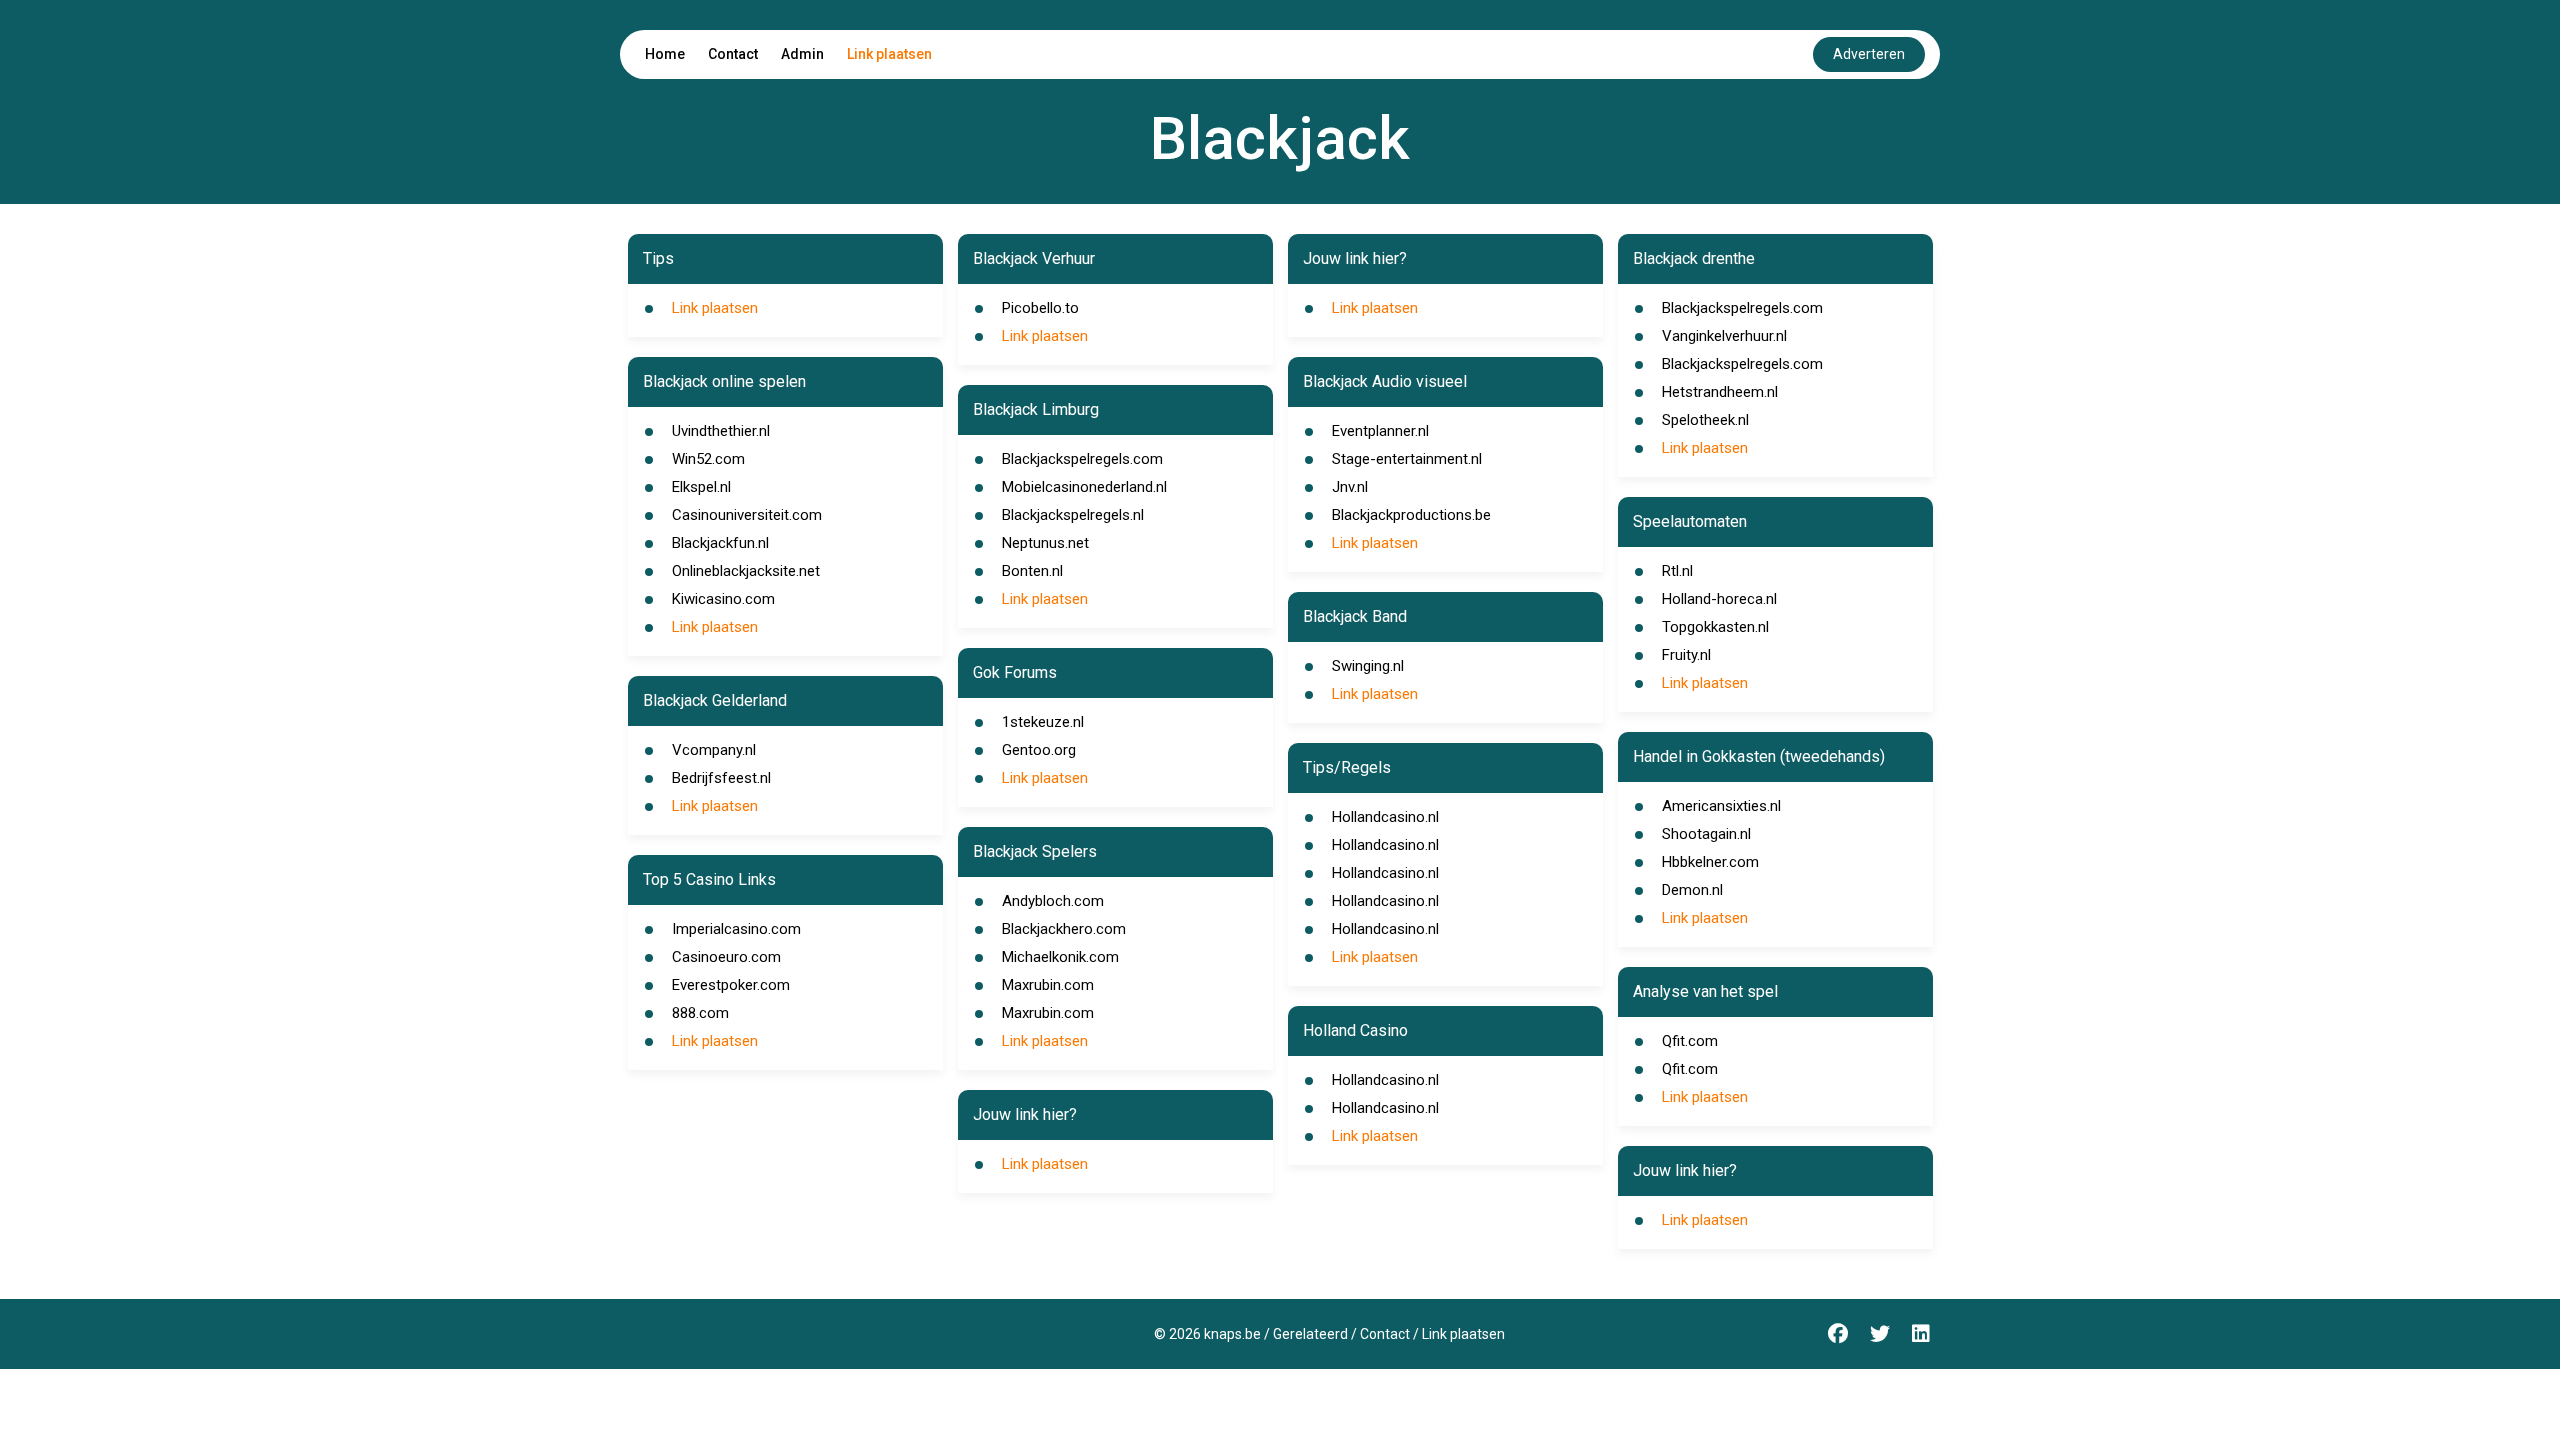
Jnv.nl (1350, 487)
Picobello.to (1040, 308)
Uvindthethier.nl (721, 431)
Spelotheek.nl (1705, 420)
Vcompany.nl (714, 750)
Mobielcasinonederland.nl (1084, 487)
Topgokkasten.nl (1715, 627)
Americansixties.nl (1721, 806)
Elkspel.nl (701, 487)
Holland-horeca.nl (1719, 599)
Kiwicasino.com (723, 599)
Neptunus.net (1045, 543)
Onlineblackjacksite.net (746, 571)
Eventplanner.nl (1380, 431)
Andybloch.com (1053, 901)
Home (665, 54)
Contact (733, 54)
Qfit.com (1690, 1041)
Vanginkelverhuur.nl (1724, 336)
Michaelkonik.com (1060, 957)
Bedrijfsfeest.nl (721, 778)
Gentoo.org (1039, 750)
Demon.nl (1692, 890)
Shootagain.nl (1706, 834)
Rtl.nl (1677, 571)
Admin (802, 54)
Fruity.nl (1686, 655)
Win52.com (708, 459)
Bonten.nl (1032, 571)
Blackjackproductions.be (1411, 515)
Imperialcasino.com (736, 929)
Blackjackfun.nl (720, 543)
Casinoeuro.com (726, 957)
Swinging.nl (1368, 666)
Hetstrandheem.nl (1720, 392)
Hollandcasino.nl (1385, 817)
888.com (700, 1013)
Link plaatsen (889, 54)
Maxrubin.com (1048, 985)
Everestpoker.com (731, 985)
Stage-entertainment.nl (1407, 459)
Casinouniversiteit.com (747, 515)
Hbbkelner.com (1710, 862)
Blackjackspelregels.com (1082, 459)
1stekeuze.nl (1043, 722)
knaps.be (1232, 1334)
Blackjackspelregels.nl (1073, 515)
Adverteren (1869, 54)
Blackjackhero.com (1064, 929)
